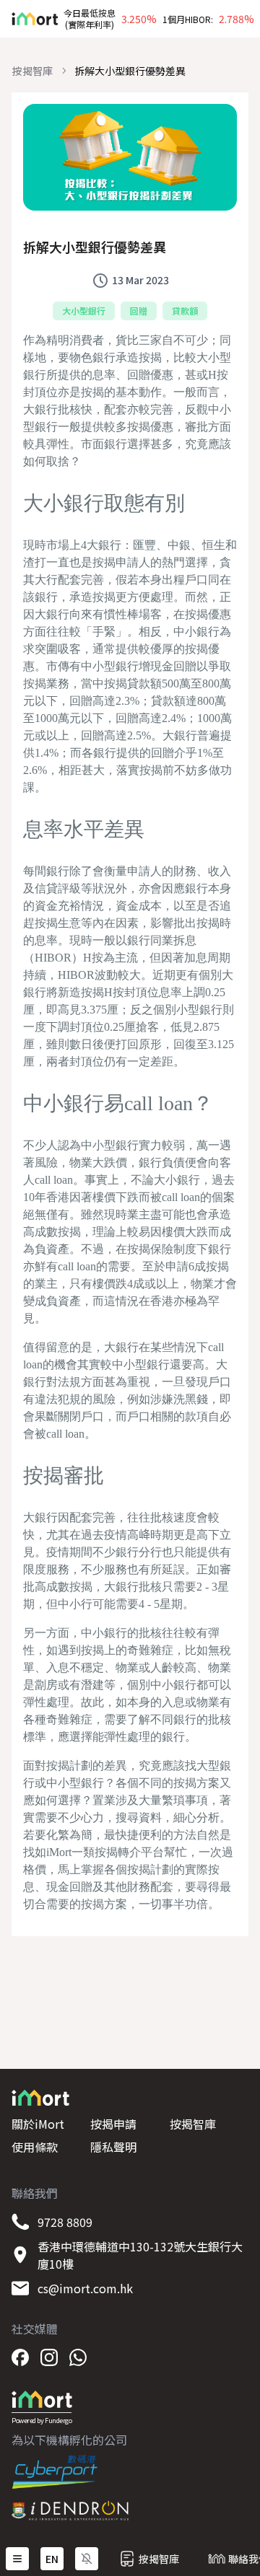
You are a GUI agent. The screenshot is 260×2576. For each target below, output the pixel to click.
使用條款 (35, 2147)
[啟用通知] (87, 2559)
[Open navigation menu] (17, 2559)
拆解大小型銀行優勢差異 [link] (130, 71)
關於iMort (38, 2124)
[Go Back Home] (29, 19)
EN (52, 2559)
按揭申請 (113, 2124)
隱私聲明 (113, 2147)
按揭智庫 (32, 71)
